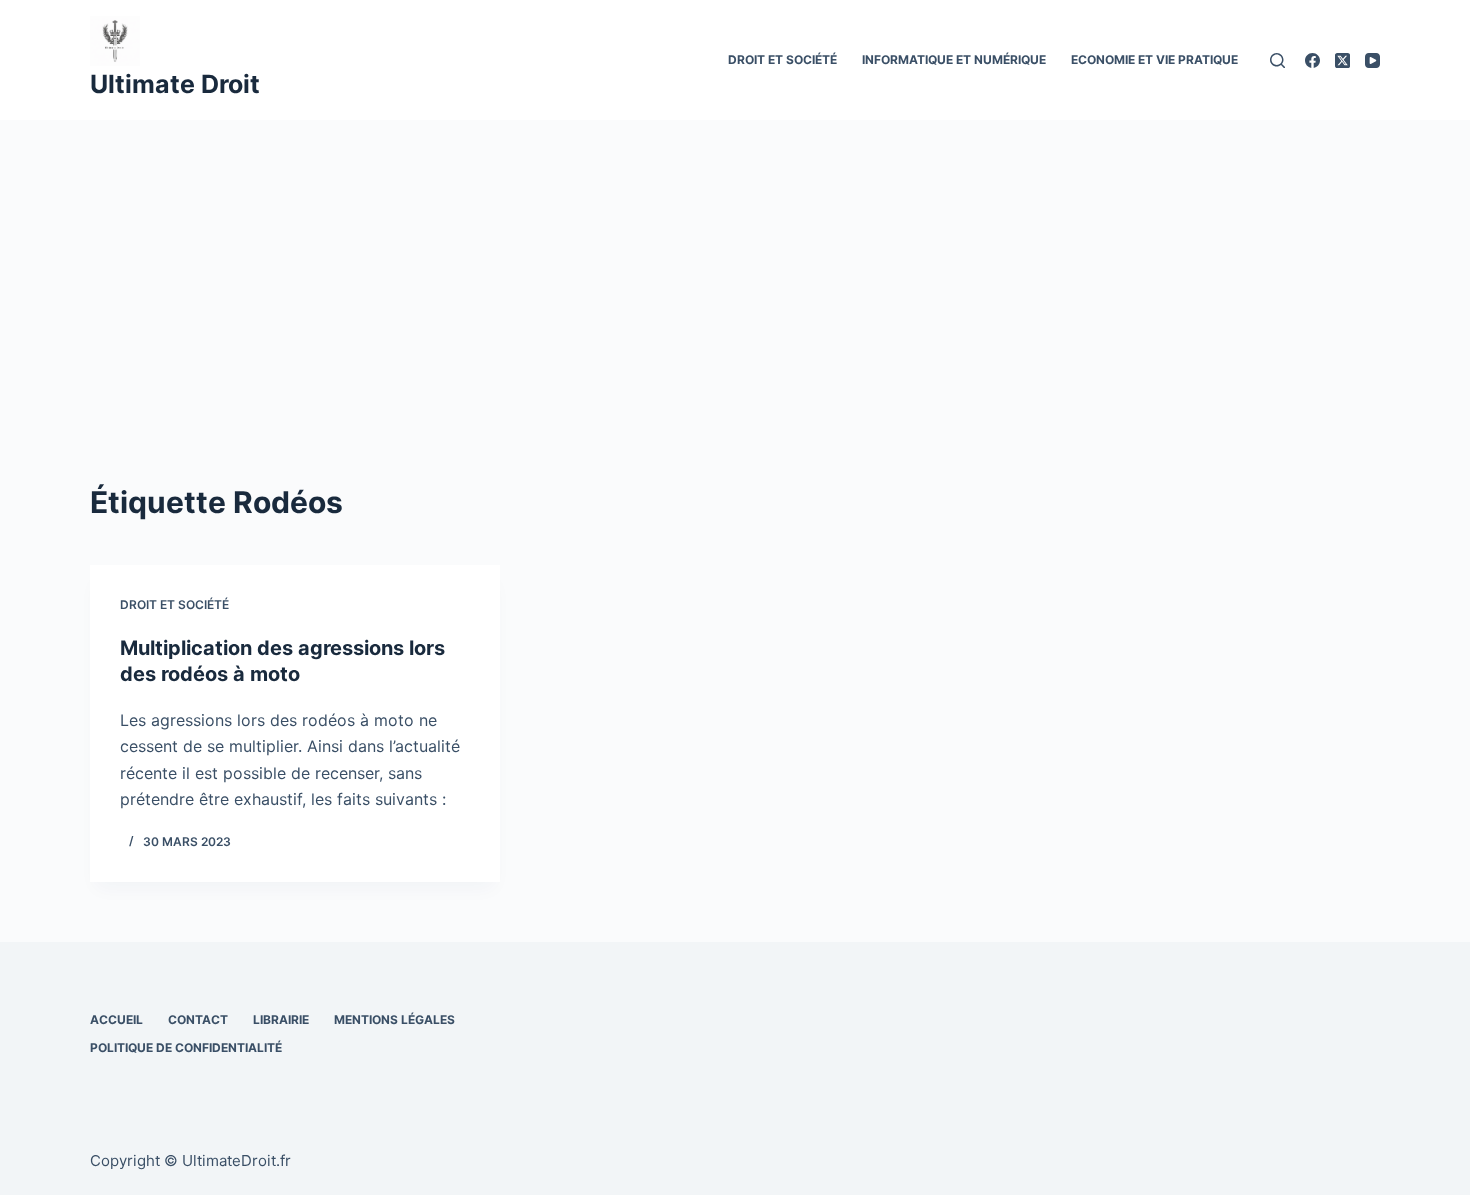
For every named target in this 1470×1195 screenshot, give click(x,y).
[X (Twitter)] (1342, 60)
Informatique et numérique (954, 59)
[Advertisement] (735, 270)
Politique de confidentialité (186, 1047)
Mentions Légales (394, 1019)
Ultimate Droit (175, 84)
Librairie (281, 1019)
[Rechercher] (1277, 60)
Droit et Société (782, 59)
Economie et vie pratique (1154, 59)
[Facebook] (1312, 60)
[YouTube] (1372, 60)
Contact (198, 1019)
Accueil (116, 1019)
